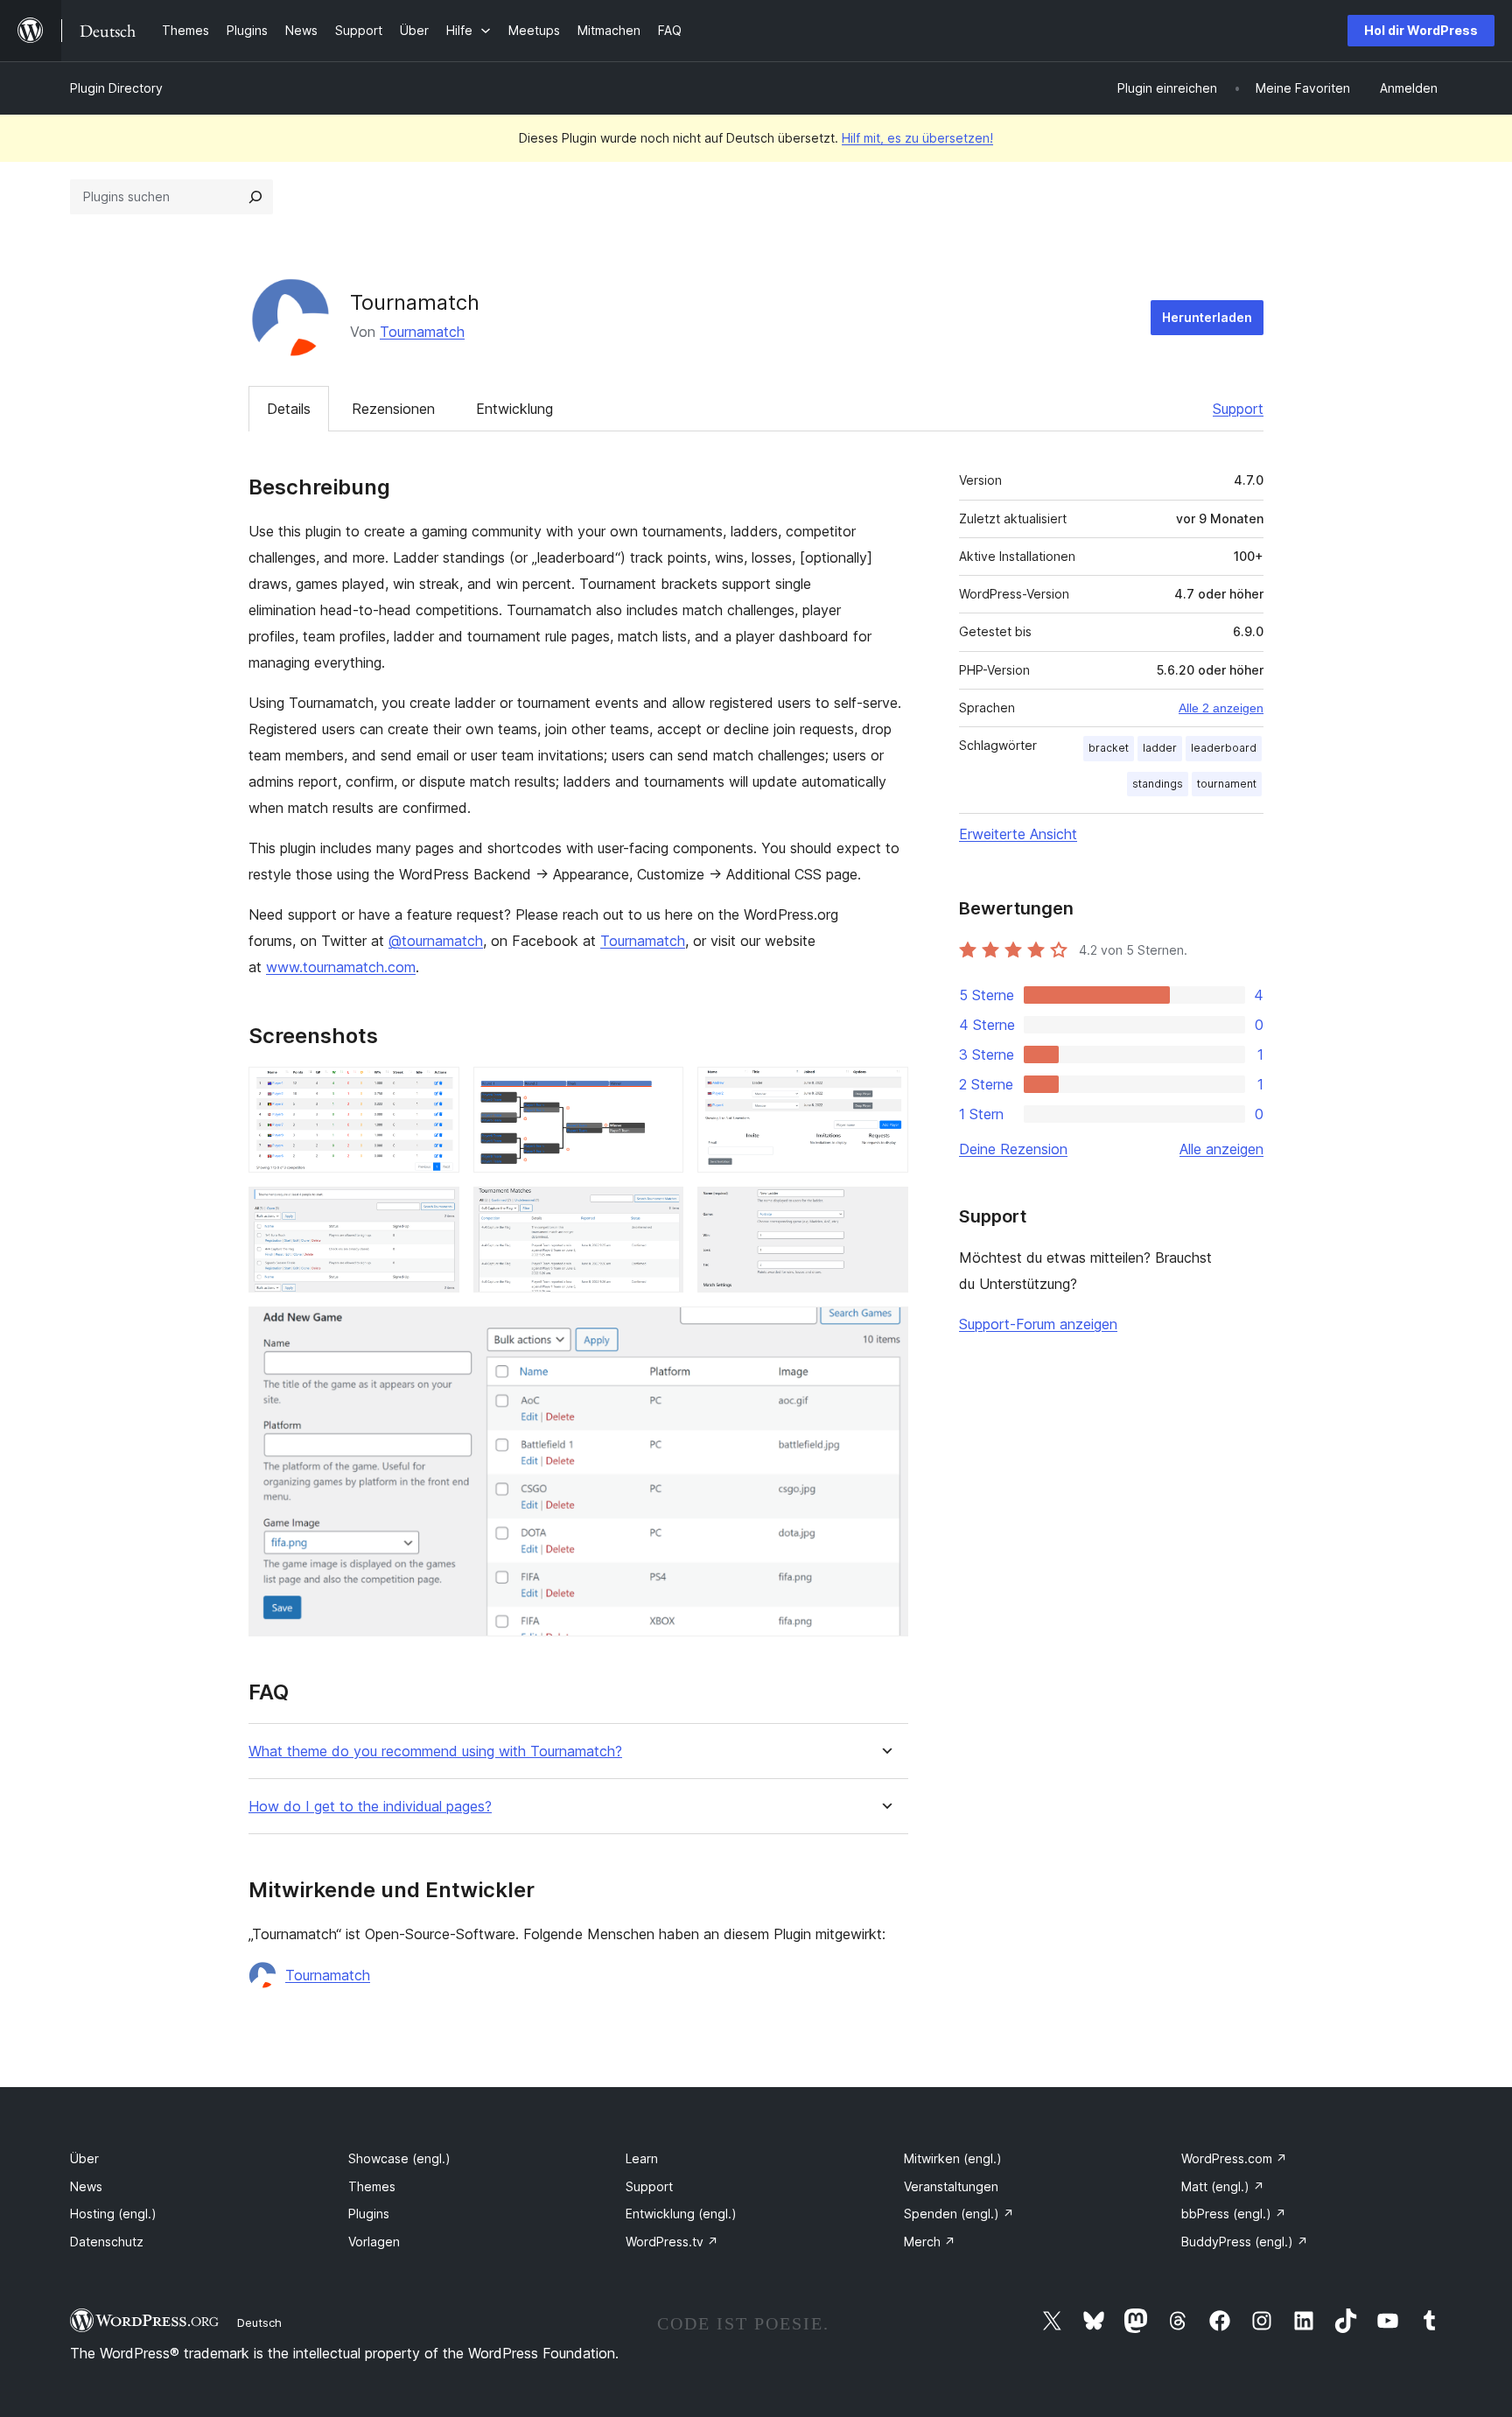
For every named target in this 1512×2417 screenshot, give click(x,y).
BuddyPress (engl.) (1245, 2242)
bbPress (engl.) (1234, 2214)
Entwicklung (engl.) (681, 2214)
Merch (930, 2242)
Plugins (369, 2214)
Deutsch (259, 2322)
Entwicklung (514, 409)
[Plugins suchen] (255, 197)
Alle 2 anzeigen (1221, 708)
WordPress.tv (672, 2242)
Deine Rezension (1013, 1149)
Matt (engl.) (1223, 2186)
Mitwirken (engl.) (953, 2158)
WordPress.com (1234, 2158)
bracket (1109, 748)
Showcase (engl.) (399, 2158)
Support (1238, 409)
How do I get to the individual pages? (370, 1807)
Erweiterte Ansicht (1018, 834)
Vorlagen (374, 2242)
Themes (372, 2186)
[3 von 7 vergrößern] (885, 1090)
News (86, 2186)
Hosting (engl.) (113, 2214)
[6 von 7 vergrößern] (885, 1210)
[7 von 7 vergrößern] (885, 1330)
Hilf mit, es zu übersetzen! (917, 138)
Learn (642, 2158)
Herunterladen (1207, 317)
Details (289, 409)
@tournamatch (436, 941)
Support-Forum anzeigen (1038, 1324)
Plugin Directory (116, 88)
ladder (1160, 748)
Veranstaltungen (951, 2186)
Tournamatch (422, 332)
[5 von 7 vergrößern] (660, 1210)
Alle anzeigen (1221, 1149)
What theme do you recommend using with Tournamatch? (435, 1751)
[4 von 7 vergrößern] (436, 1210)
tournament (1227, 784)
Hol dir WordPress (1421, 30)
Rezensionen (393, 409)
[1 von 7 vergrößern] (436, 1090)
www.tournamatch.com (341, 967)
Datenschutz (107, 2242)
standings (1158, 784)
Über (84, 2158)
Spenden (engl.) (959, 2214)
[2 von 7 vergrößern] (660, 1090)
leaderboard (1224, 748)
